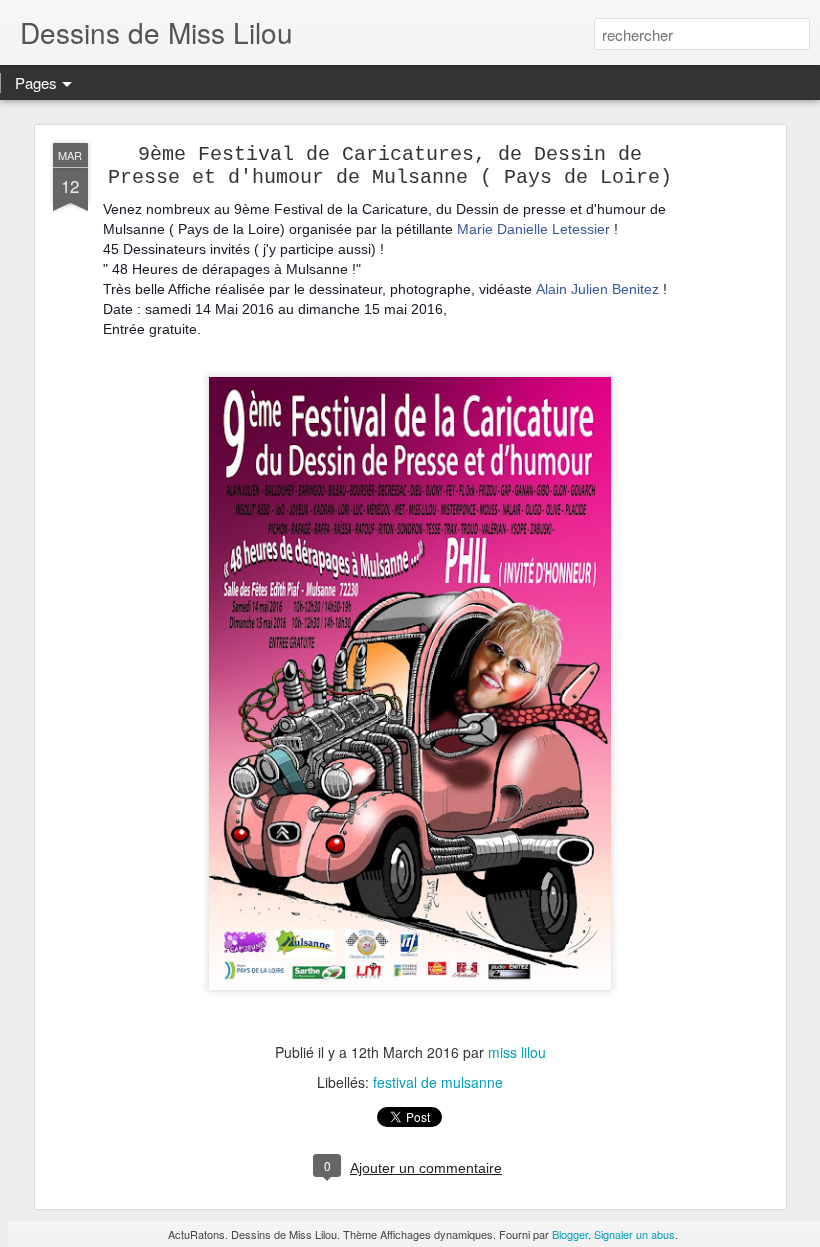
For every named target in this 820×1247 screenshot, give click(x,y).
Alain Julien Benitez (597, 289)
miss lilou (517, 1052)
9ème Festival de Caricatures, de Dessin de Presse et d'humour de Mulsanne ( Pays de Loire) (390, 166)
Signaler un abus (634, 1234)
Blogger (570, 1234)
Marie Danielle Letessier (533, 229)
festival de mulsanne (438, 1082)
